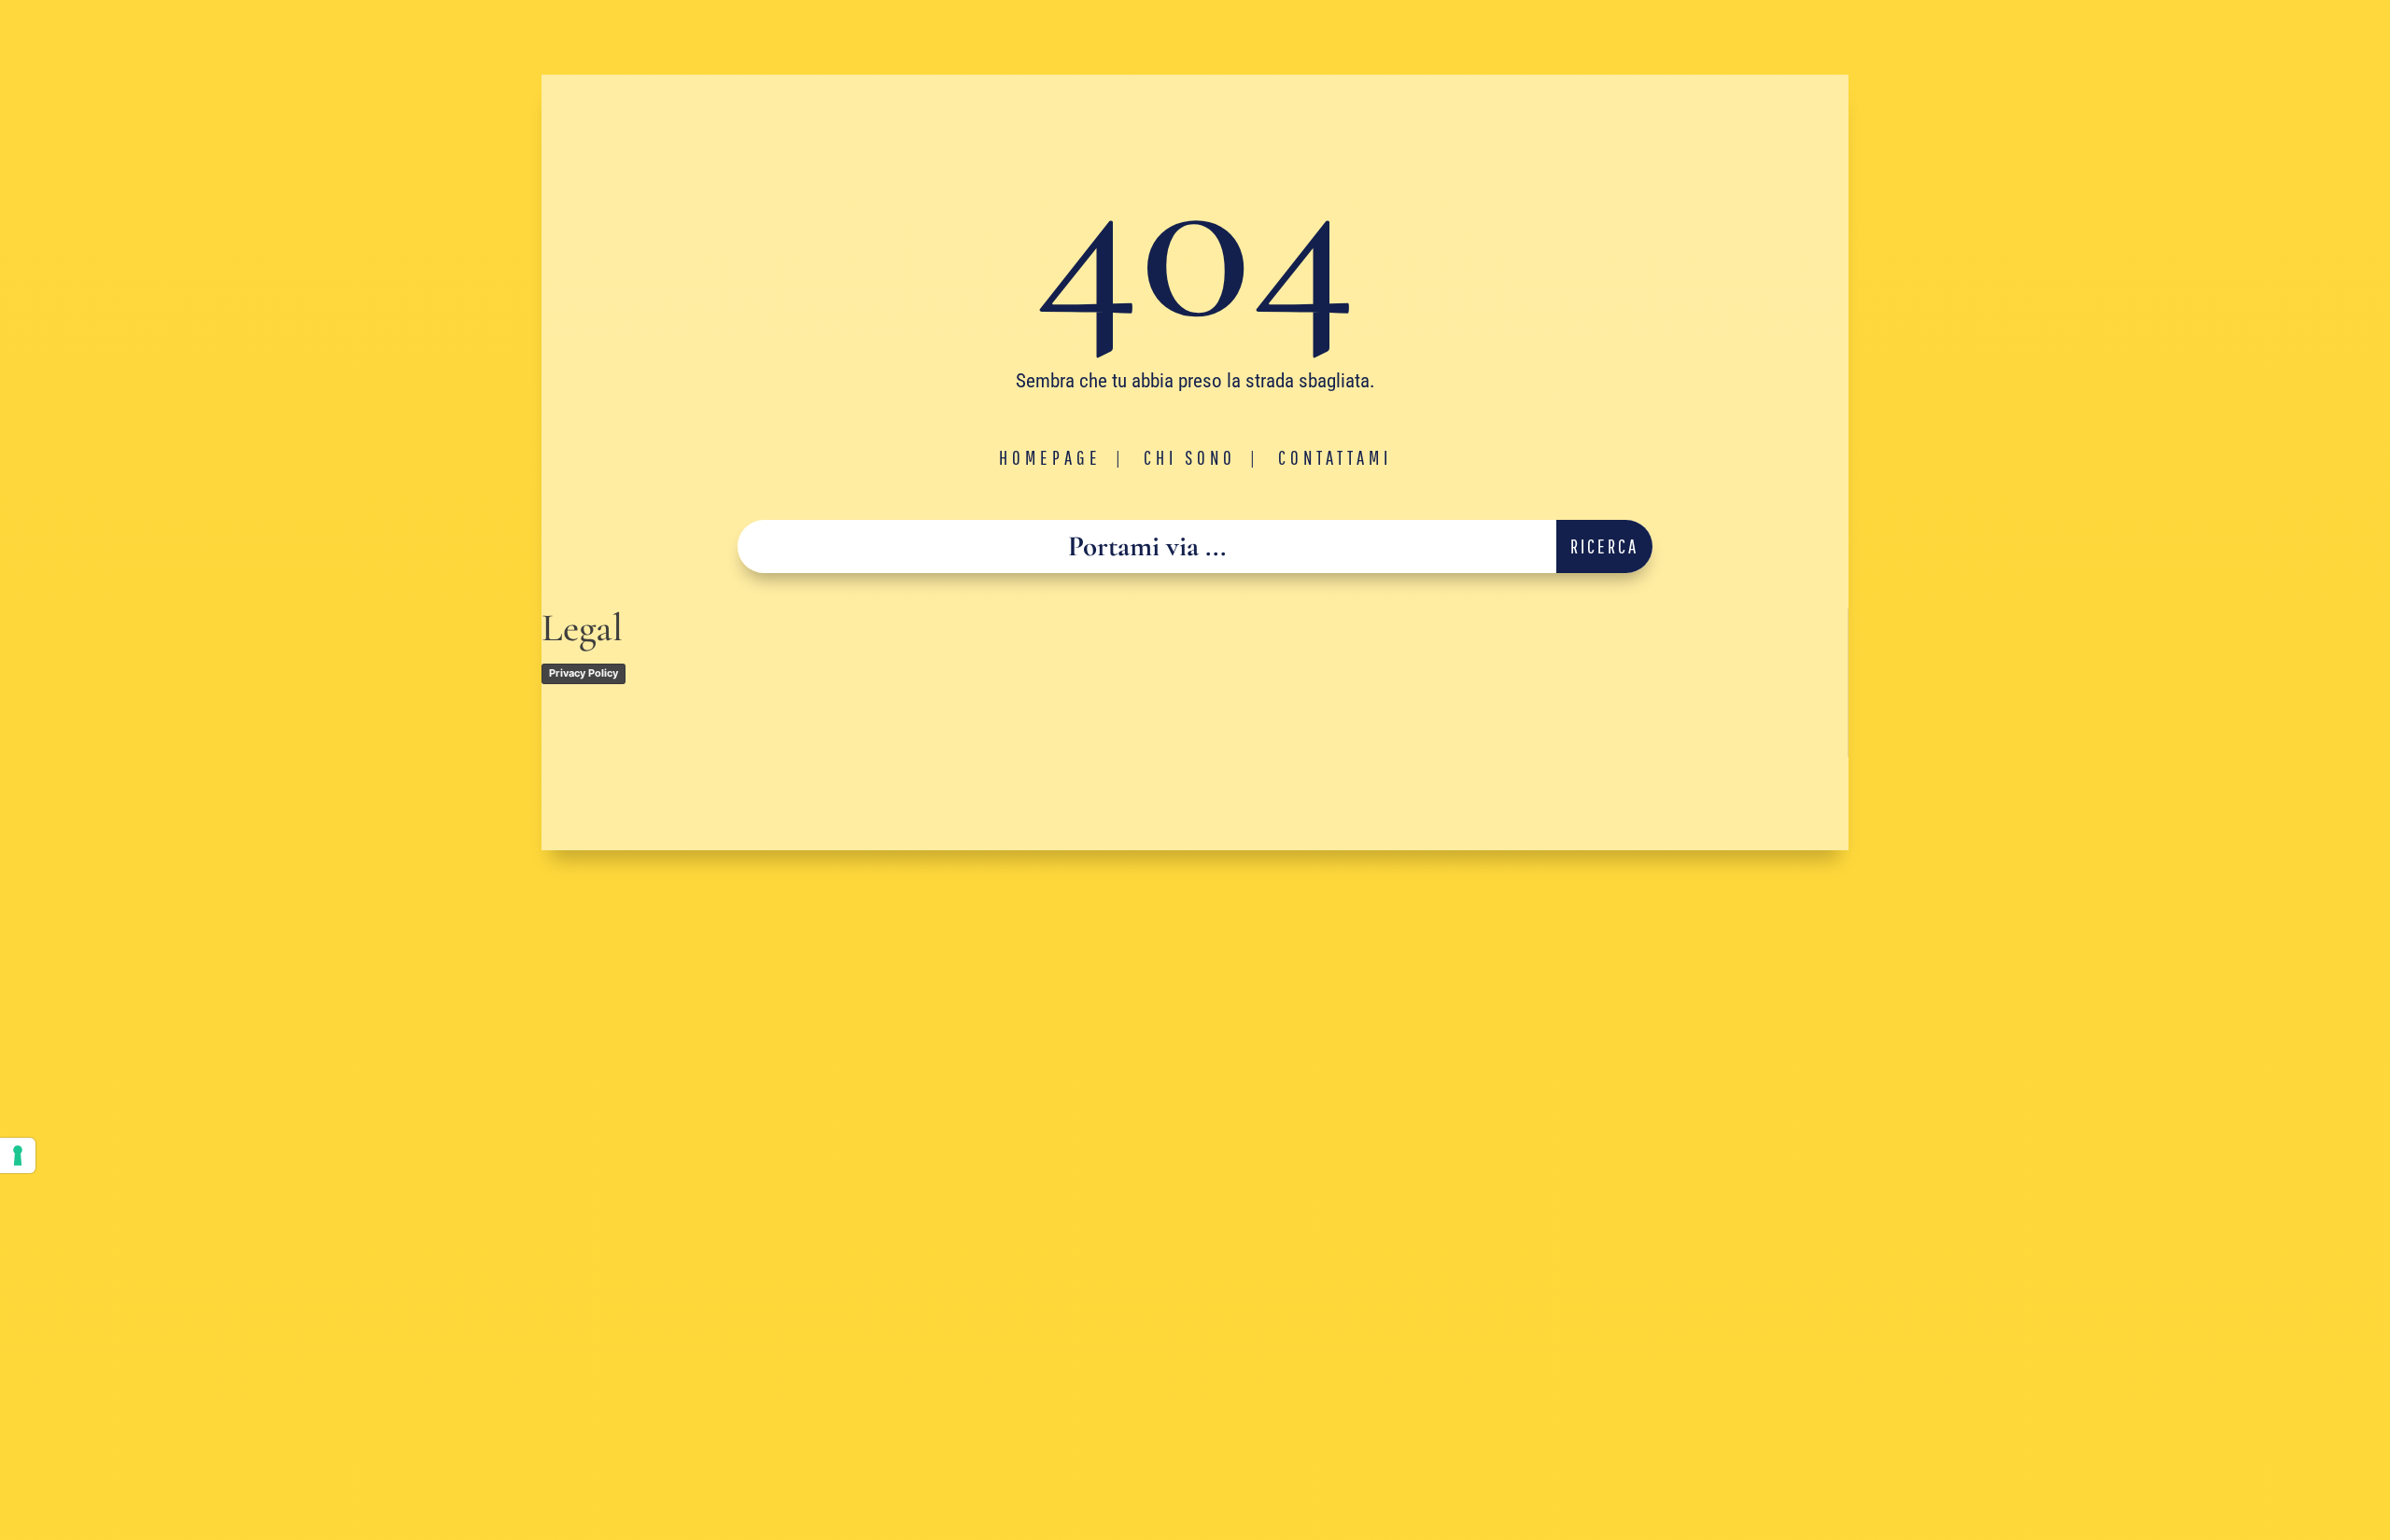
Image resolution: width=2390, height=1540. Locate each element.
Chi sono (1190, 457)
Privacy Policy (583, 673)
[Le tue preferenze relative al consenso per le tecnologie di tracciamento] (18, 1155)
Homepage (1050, 457)
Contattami (1335, 457)
